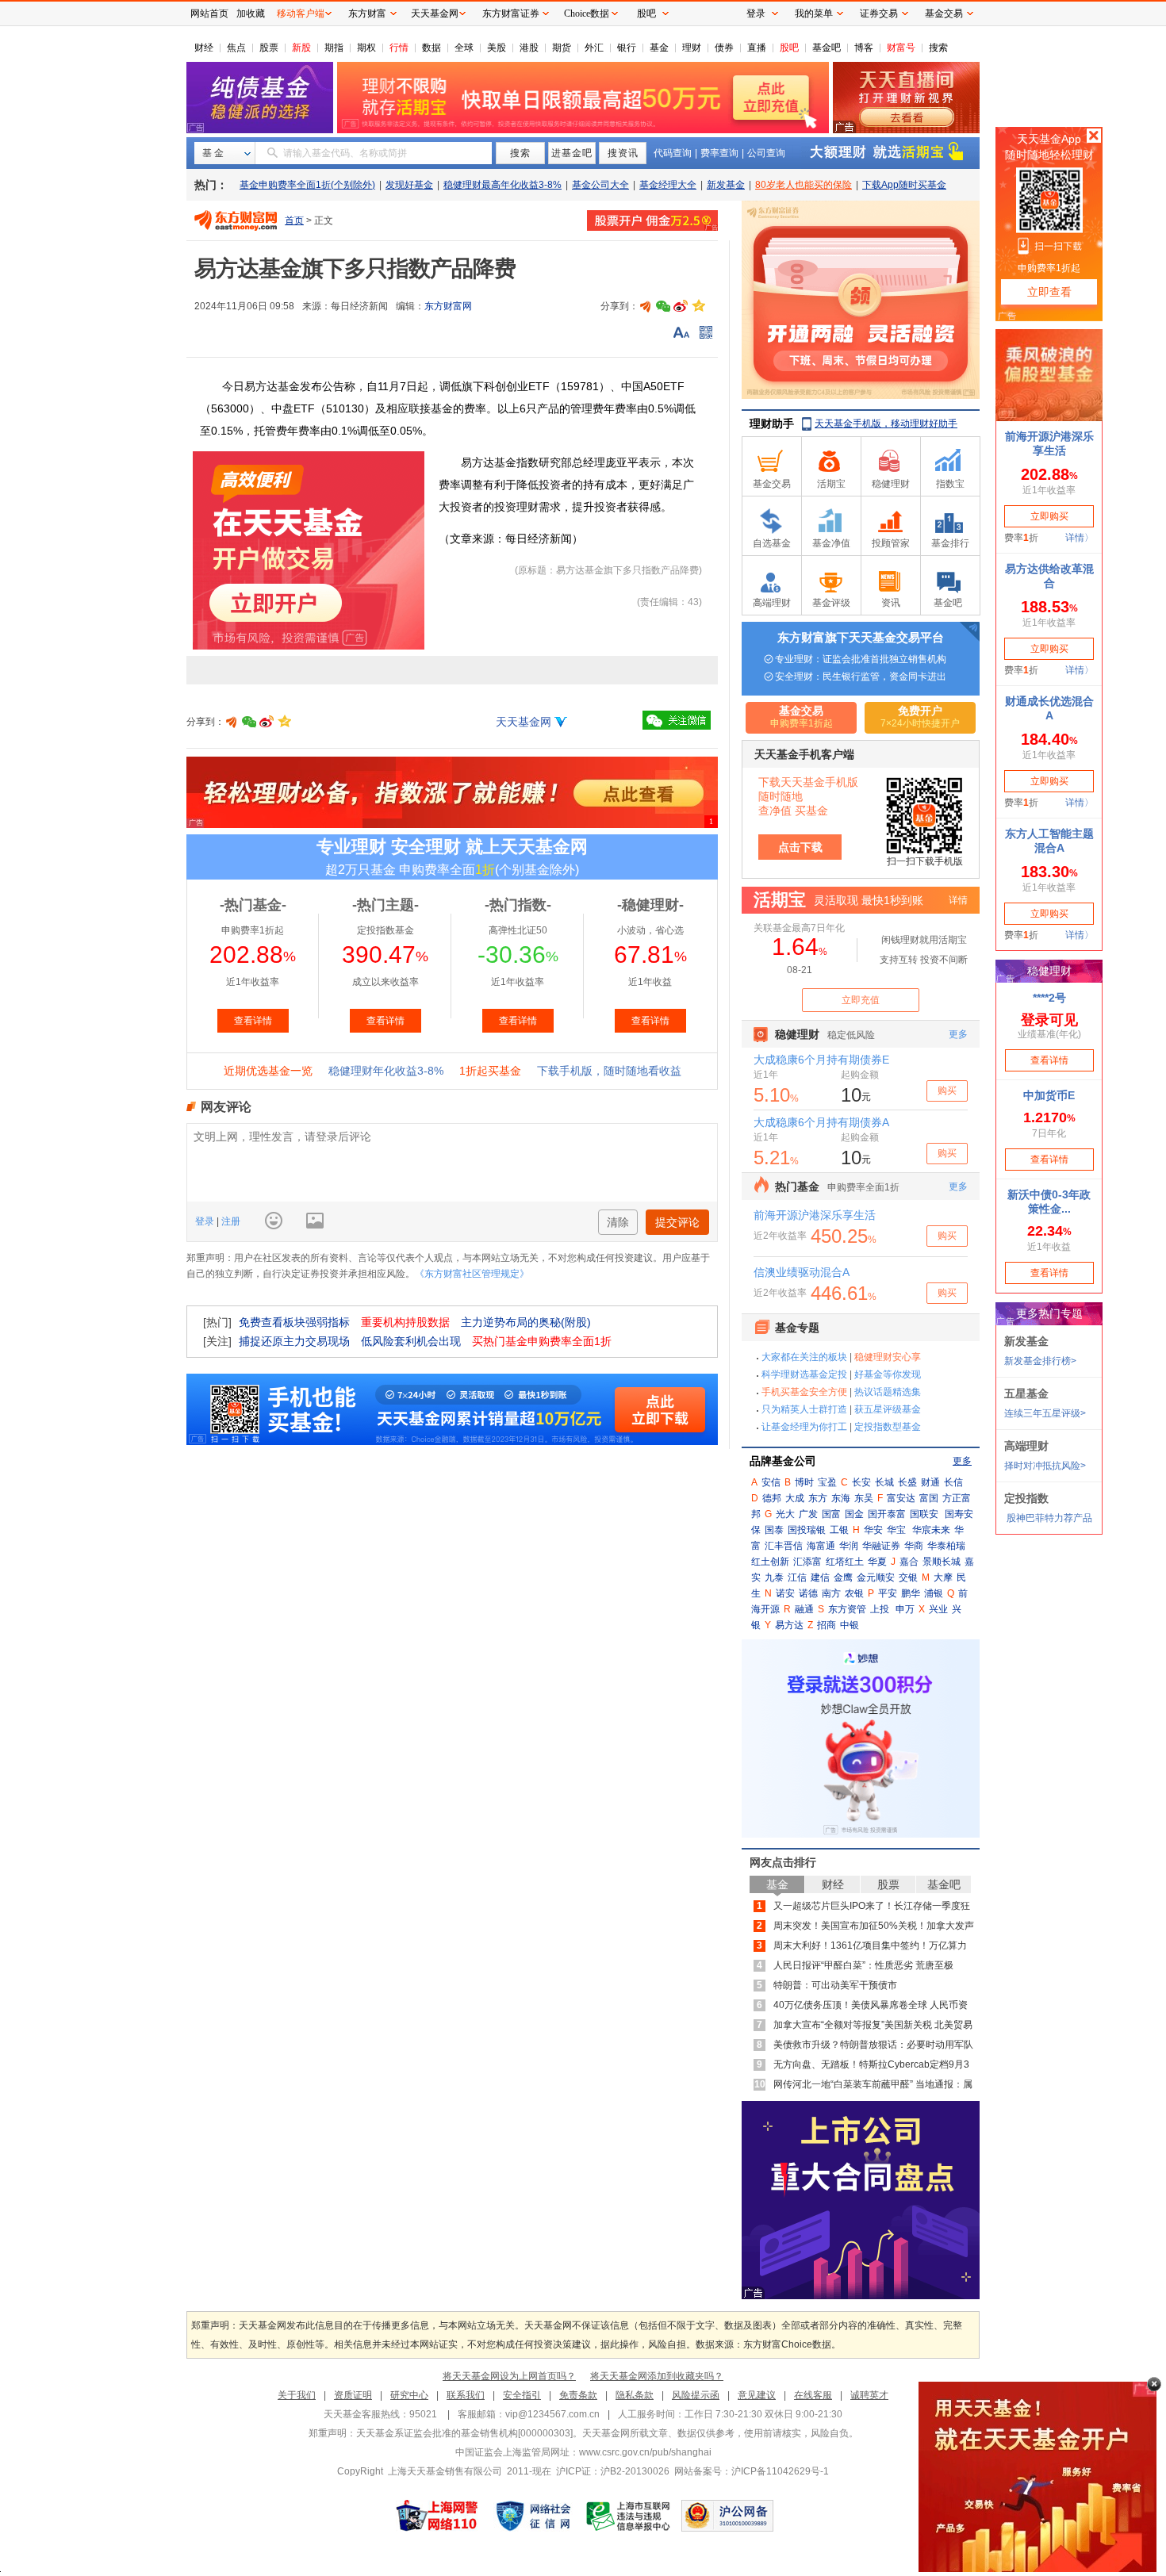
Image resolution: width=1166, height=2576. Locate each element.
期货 (562, 48)
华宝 (896, 1530)
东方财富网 (448, 306)
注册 (230, 1221)
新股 (301, 48)
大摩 (943, 1577)
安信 (771, 1482)
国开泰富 (887, 1514)
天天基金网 (524, 722)
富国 (929, 1498)
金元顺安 (876, 1577)
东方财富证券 (511, 13)
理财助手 (772, 424)
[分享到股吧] (646, 306)
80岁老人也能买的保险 (804, 185)
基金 (659, 48)
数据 (431, 48)
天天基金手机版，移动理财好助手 (886, 424)
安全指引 (522, 2395)
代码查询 (673, 153)
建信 (820, 1577)
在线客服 (813, 2395)
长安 (861, 1482)
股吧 (789, 48)
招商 (827, 1625)
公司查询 (766, 153)
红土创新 (770, 1562)
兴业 (938, 1609)
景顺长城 (942, 1562)
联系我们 (466, 2395)
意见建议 (757, 2395)
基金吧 (827, 48)
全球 (464, 48)
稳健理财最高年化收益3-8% (502, 185)
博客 (864, 48)
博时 (804, 1482)
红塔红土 (845, 1562)
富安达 (901, 1498)
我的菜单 (814, 13)
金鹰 (843, 1577)
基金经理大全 (668, 185)
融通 (804, 1609)
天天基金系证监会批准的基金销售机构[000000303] (464, 2433)
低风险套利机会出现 (411, 1341)
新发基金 (726, 185)
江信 (797, 1577)
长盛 (907, 1482)
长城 (884, 1482)
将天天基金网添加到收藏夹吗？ (657, 2376)
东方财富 (367, 13)
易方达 (789, 1625)
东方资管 (847, 1609)
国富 (831, 1514)
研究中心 (409, 2395)
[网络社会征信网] (533, 2516)
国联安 (924, 1514)
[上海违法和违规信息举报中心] (629, 2516)
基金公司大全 (600, 185)
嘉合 (909, 1562)
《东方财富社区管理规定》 (472, 1274)
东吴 (864, 1498)
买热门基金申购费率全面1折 (542, 1341)
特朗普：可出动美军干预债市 (835, 1985)
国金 (854, 1514)
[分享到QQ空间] (698, 306)
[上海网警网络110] (437, 2516)
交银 (908, 1577)
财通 (930, 1482)
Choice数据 (587, 13)
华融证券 (881, 1546)
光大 (785, 1514)
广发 (808, 1514)
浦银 (934, 1593)
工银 (839, 1530)
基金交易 (944, 13)
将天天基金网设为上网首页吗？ (509, 2376)
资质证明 (353, 2395)
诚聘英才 (869, 2395)
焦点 (236, 48)
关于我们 (297, 2395)
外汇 (594, 48)
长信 (953, 1482)
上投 (880, 1609)
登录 (206, 1221)
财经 (204, 48)
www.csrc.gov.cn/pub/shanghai (645, 2452)
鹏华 (911, 1593)
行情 (399, 48)
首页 (294, 220)
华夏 (877, 1562)
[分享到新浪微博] (681, 306)
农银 (854, 1593)
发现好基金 (409, 185)
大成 (795, 1498)
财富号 (901, 48)
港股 (529, 48)
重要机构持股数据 (405, 1322)
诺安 (785, 1593)
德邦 (772, 1498)
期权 (366, 48)
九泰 (774, 1577)
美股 (497, 48)
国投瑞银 (807, 1530)
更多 (962, 1461)
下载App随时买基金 (904, 185)
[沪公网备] (727, 2516)
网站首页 (209, 13)
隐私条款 (635, 2395)
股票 (269, 48)
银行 (627, 48)
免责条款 (578, 2395)
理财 (692, 48)
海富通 (821, 1546)
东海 (841, 1498)
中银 (850, 1625)
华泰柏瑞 (946, 1546)
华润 (849, 1546)
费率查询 (719, 153)
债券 (724, 48)
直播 (757, 48)
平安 (888, 1593)
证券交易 (879, 13)
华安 (873, 1530)
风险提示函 (696, 2395)
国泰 (774, 1530)
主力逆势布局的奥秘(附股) (526, 1322)
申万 (905, 1609)
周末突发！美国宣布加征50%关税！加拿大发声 (874, 1926)
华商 (914, 1546)
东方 (818, 1498)
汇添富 (807, 1562)
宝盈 (827, 1482)
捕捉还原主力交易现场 (294, 1341)
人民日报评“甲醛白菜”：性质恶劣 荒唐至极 (863, 1965)
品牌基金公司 (783, 1461)
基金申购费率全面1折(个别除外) (307, 185)
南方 (831, 1593)
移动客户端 (301, 13)
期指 (334, 48)
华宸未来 (931, 1530)
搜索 (938, 48)
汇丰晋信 (784, 1546)
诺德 (808, 1593)
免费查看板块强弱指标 (294, 1322)
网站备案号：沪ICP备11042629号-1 (752, 2471)
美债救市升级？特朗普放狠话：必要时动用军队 (873, 2045)
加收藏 (251, 13)
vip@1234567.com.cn (552, 2414)
